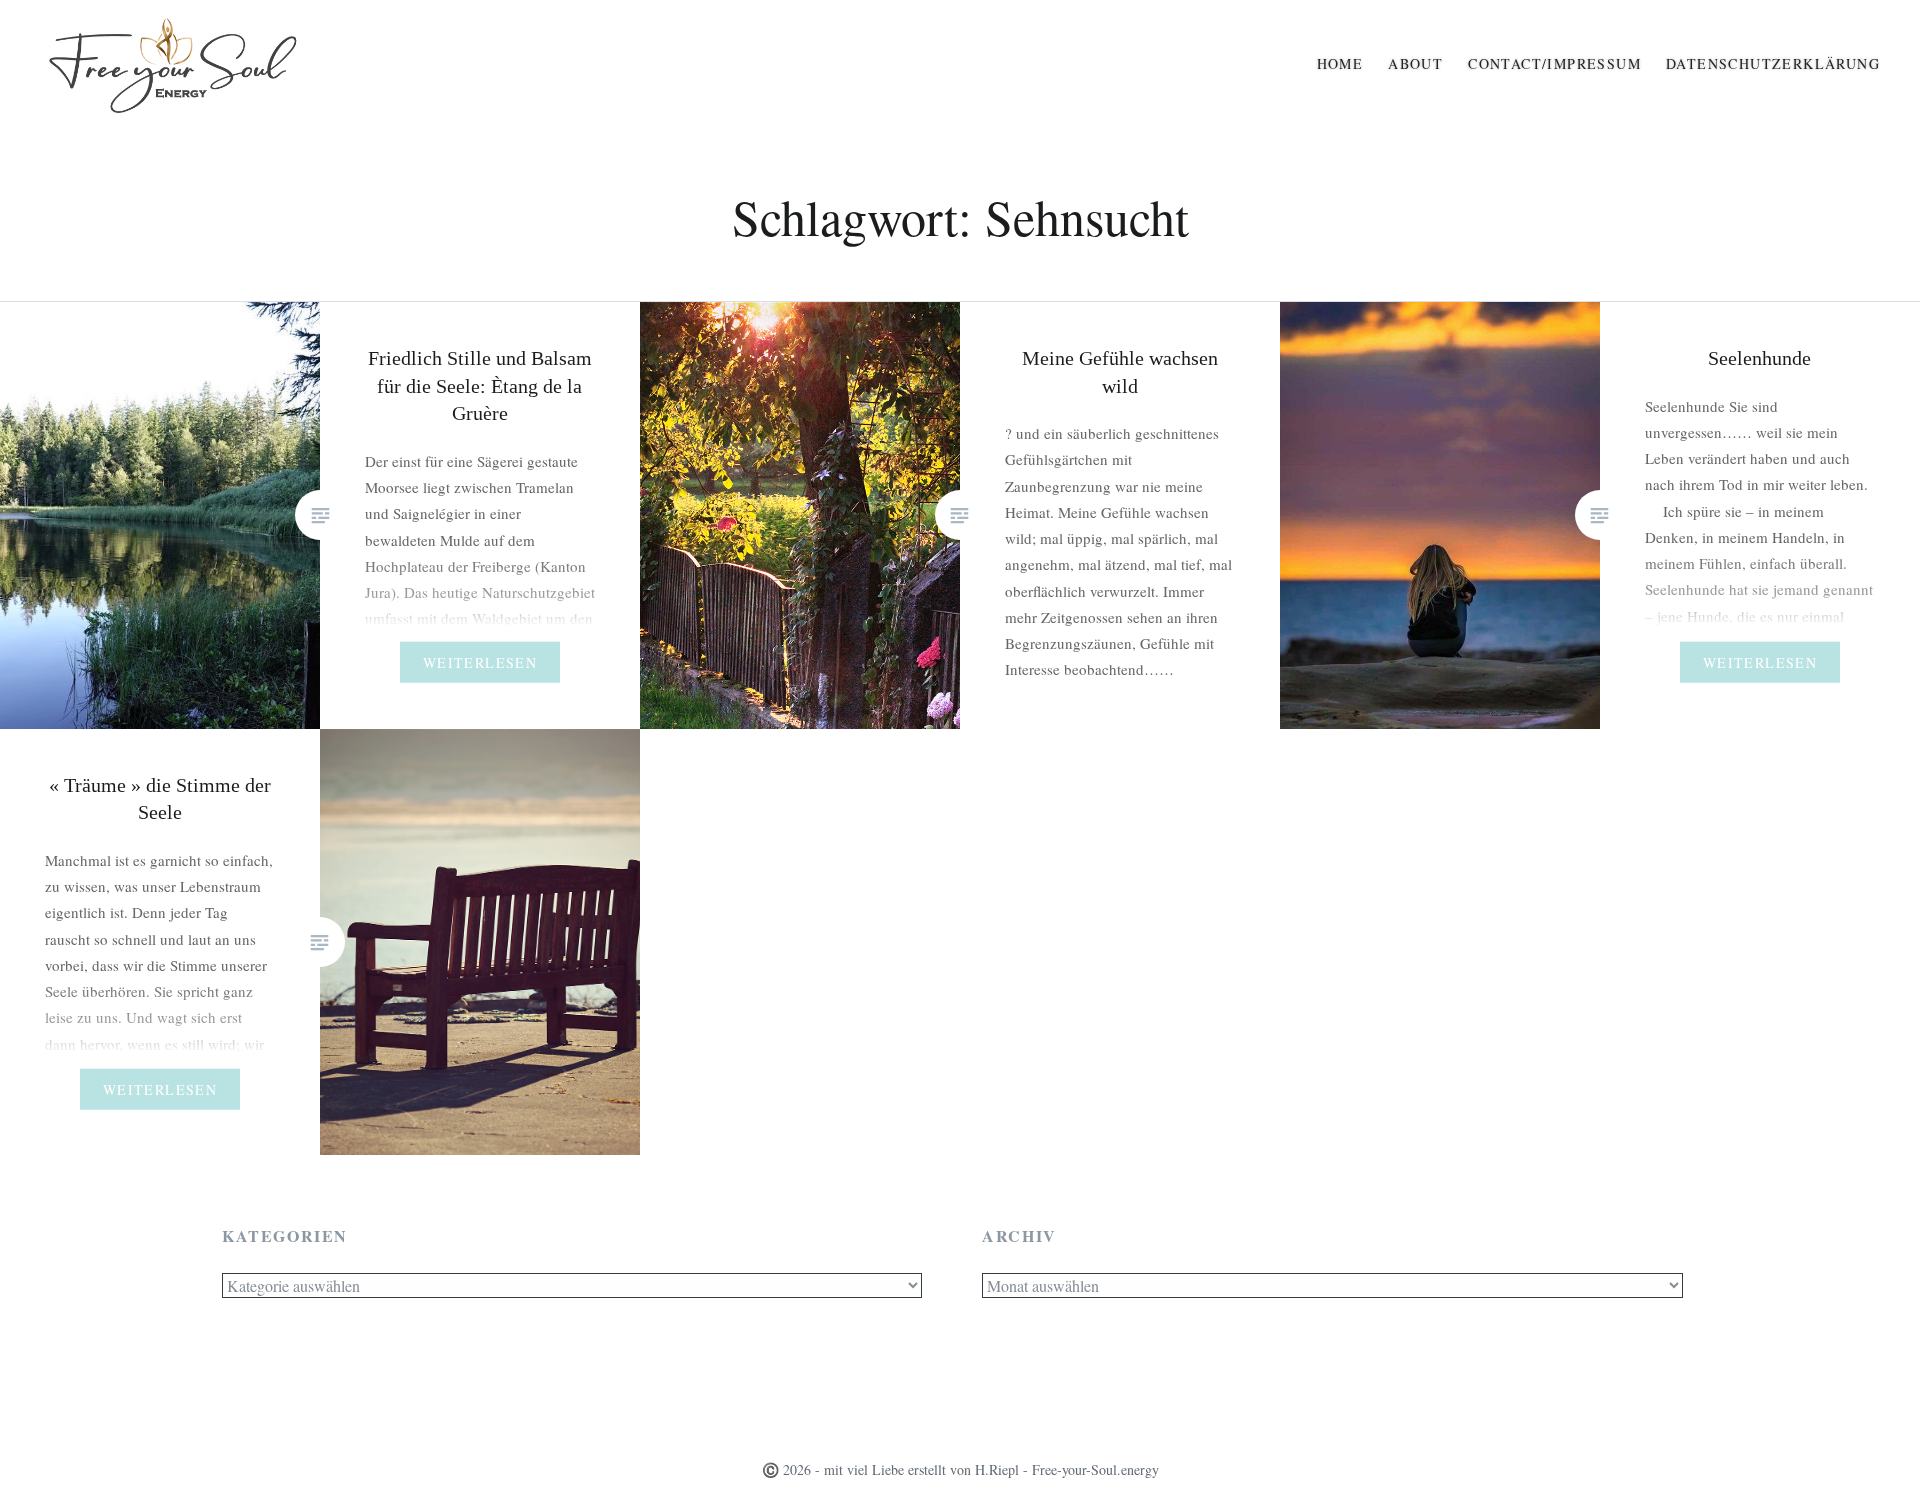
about (1415, 63)
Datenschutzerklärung (1773, 63)
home (1340, 63)
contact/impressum (1554, 63)
